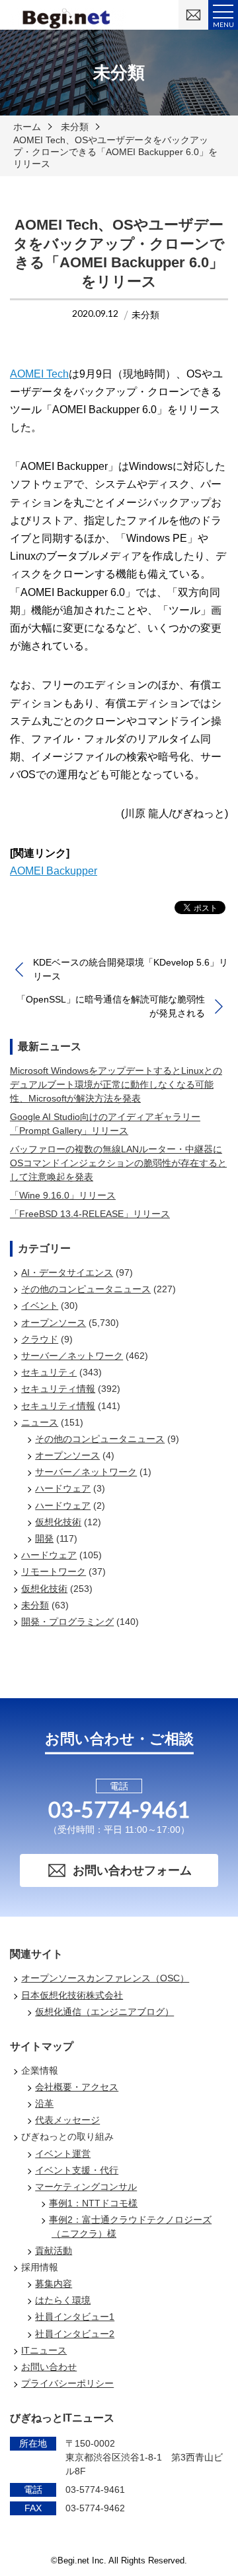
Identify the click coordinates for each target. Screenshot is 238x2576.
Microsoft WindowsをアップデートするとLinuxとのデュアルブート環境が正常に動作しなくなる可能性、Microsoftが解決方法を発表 (116, 1084)
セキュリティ (49, 1372)
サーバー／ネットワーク (72, 1356)
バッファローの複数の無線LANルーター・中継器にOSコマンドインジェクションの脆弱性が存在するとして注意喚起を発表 (118, 1163)
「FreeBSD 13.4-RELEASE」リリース (90, 1214)
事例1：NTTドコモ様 (93, 2203)
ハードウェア (63, 1488)
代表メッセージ (67, 2120)
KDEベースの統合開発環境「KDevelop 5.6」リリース (131, 969)
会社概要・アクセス (77, 2087)
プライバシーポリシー (67, 2383)
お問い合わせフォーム (132, 1870)
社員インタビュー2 (75, 2334)
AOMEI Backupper (54, 871)
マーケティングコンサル (86, 2187)
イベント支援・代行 (77, 2170)
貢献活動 (54, 2251)
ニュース (40, 1422)
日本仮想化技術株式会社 (72, 1995)
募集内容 (54, 2284)
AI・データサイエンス (67, 1272)
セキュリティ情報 (58, 1389)
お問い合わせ (49, 2367)
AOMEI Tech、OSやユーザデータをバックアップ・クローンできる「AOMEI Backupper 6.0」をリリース (115, 152)
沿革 (44, 2103)
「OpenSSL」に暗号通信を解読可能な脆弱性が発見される (111, 1006)
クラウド (40, 1339)
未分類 (75, 127)
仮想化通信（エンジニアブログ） (104, 2012)
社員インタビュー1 (75, 2317)
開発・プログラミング (67, 1622)
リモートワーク (54, 1571)
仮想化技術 (58, 1522)
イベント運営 (63, 2154)
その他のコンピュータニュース (86, 1289)
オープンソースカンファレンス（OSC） (105, 1978)
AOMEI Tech (39, 374)
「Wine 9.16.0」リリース (63, 1195)
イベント (40, 1305)
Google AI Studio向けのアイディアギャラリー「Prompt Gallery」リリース (105, 1124)
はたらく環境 (63, 2300)
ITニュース (44, 2350)
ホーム (27, 127)
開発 (44, 1538)
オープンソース (54, 1323)
